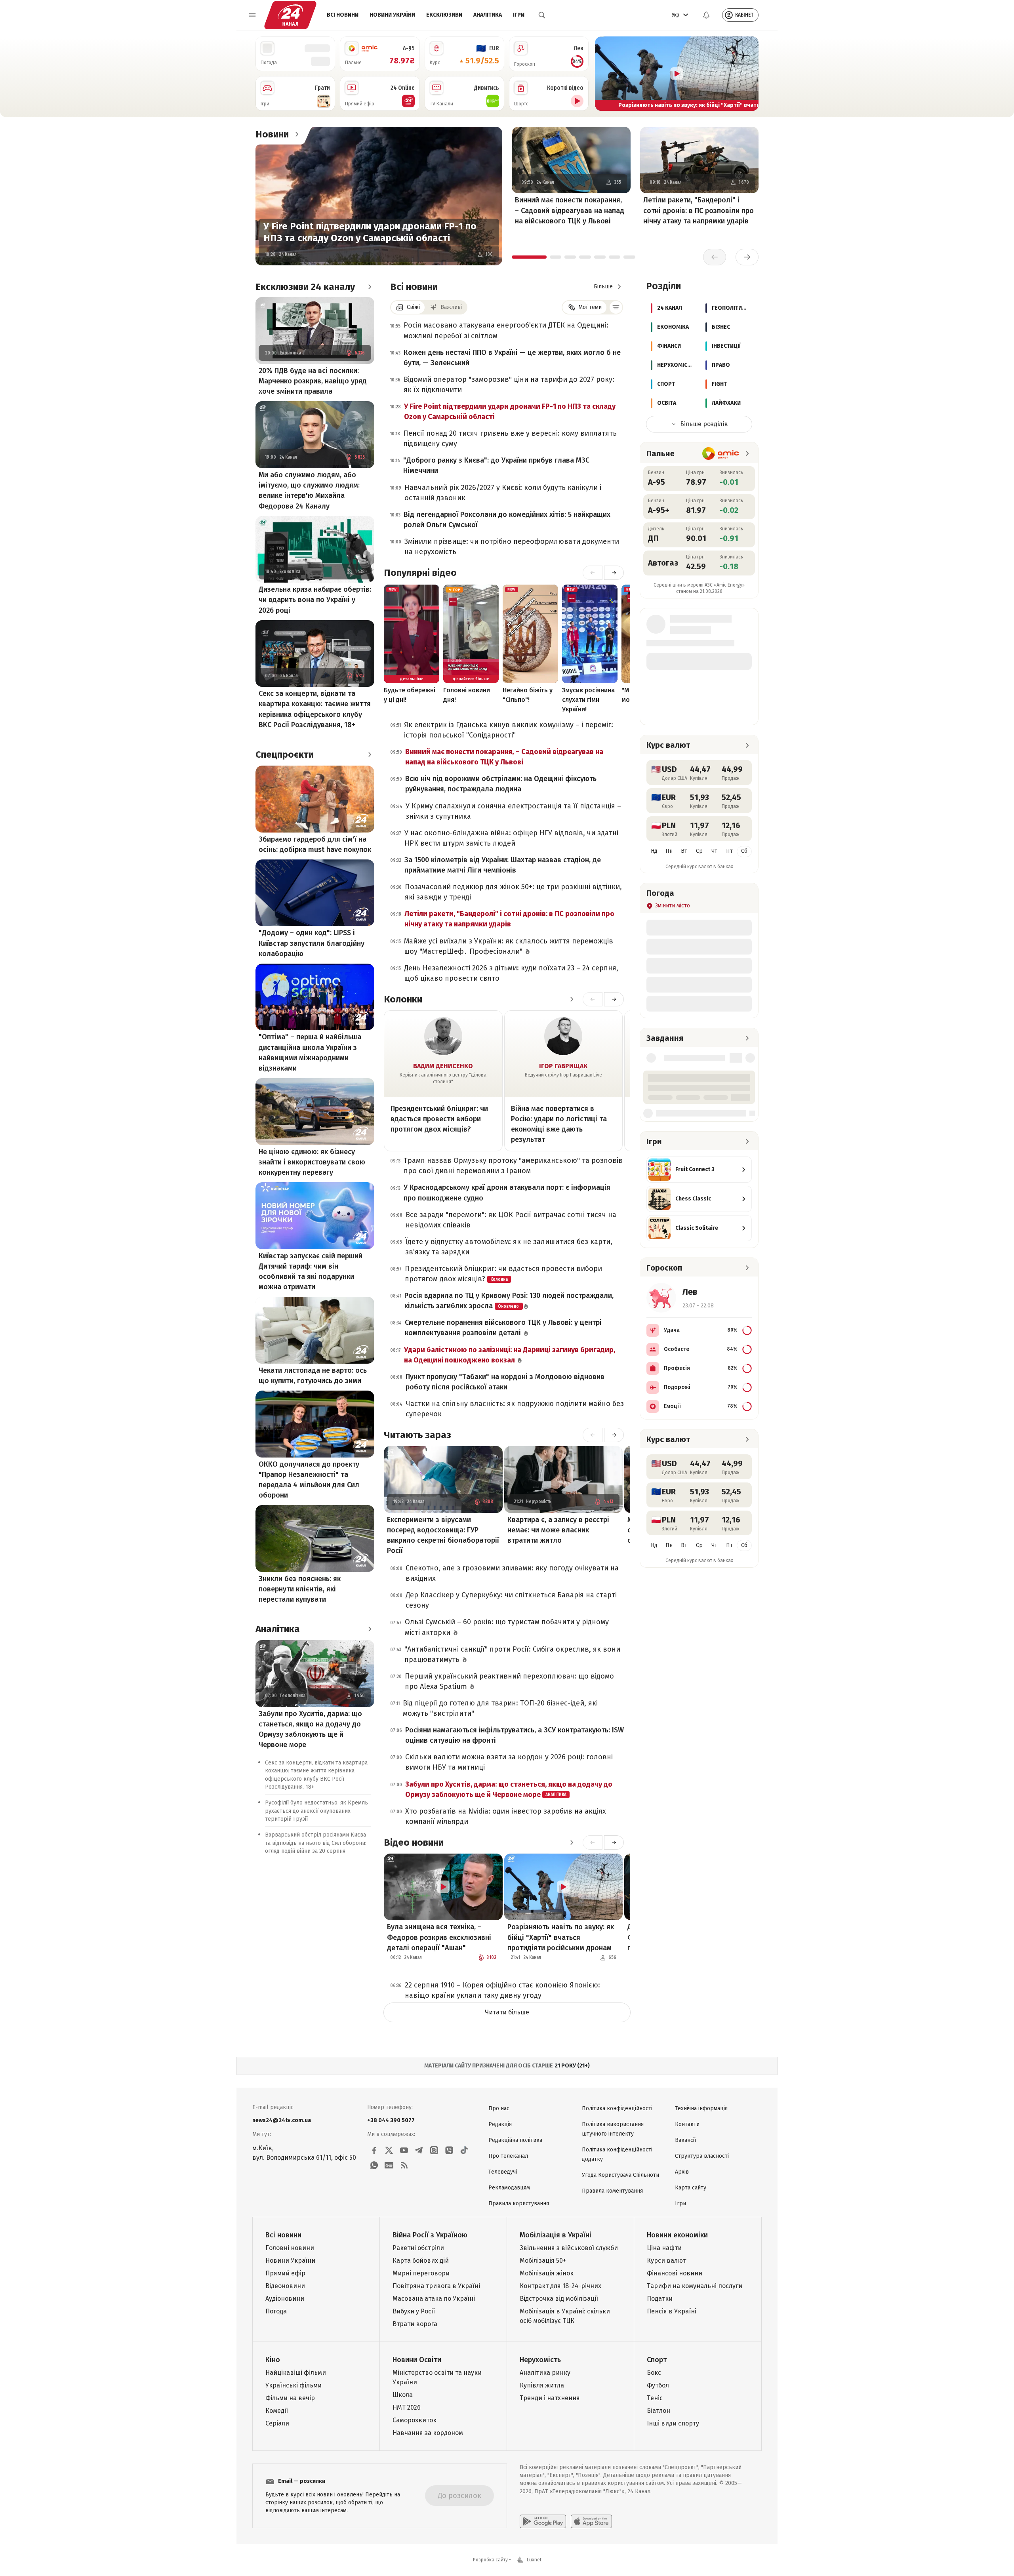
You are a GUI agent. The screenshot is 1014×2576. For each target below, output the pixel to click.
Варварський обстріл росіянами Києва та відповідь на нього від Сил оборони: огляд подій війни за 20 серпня (316, 1843)
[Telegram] (419, 2150)
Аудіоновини (285, 2299)
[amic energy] (721, 453)
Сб (744, 851)
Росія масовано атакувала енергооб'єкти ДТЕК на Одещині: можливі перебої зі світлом (506, 330)
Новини (272, 134)
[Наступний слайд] (749, 74)
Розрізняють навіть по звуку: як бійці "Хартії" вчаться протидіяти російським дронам (561, 1937)
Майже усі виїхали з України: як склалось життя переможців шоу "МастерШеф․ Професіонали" (509, 946)
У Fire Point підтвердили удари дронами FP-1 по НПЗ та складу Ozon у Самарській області (370, 232)
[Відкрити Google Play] (543, 2521)
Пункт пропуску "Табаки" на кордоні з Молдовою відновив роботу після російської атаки (505, 1382)
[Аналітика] (370, 1629)
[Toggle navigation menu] (252, 15)
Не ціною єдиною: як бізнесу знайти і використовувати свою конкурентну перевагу (312, 1162)
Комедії (277, 2411)
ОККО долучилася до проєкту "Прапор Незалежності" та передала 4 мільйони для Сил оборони (309, 1480)
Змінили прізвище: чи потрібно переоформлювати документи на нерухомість (512, 547)
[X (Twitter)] (389, 2150)
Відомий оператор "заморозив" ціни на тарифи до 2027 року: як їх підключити (509, 385)
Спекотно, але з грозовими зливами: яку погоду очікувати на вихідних (512, 1573)
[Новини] (297, 134)
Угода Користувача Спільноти (620, 2175)
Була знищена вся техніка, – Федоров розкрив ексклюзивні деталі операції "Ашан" (439, 1937)
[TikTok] (464, 2150)
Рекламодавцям (509, 2188)
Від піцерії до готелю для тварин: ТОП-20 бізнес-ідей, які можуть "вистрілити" (500, 1708)
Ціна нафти (664, 2248)
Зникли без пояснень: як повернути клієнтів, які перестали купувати (300, 1589)
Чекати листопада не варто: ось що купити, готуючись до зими (313, 1376)
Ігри (519, 15)
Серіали (277, 2423)
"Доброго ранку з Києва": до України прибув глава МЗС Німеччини (496, 465)
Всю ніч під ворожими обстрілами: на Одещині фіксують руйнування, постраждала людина (501, 784)
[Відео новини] (572, 1842)
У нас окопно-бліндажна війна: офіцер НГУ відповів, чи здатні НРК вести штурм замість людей (511, 838)
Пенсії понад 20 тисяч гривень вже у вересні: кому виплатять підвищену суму (510, 438)
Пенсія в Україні (672, 2311)
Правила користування (519, 2204)
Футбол (658, 2385)
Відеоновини (285, 2286)
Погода (276, 2311)
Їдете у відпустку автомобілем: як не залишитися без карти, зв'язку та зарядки (509, 1247)
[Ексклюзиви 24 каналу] (370, 287)
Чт (714, 851)
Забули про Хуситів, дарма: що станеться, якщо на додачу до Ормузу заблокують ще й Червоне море (310, 1729)
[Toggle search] (542, 15)
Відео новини (414, 1842)
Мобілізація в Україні (556, 2235)
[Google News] (389, 2165)
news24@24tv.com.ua (282, 2120)
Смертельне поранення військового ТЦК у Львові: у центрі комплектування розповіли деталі (503, 1328)
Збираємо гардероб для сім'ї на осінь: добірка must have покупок (315, 844)
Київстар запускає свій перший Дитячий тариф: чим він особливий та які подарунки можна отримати (311, 1271)
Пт (729, 851)
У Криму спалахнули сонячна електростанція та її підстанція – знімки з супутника (513, 811)
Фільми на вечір (290, 2398)
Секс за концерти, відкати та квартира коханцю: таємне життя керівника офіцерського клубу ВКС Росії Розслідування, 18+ (315, 709)
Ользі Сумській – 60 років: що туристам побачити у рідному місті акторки (507, 1627)
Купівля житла (542, 2385)
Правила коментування (612, 2191)
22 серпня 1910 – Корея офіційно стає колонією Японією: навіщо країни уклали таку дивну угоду (502, 1990)
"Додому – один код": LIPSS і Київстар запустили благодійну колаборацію (312, 943)
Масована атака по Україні (434, 2299)
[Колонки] (572, 999)
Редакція (500, 2124)
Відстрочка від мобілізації (559, 2299)
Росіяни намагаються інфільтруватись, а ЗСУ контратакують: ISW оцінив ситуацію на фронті (515, 1735)
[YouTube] (404, 2150)
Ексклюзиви (444, 15)
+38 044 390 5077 (391, 2120)
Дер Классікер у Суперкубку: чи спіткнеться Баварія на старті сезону (511, 1600)
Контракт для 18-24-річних (560, 2286)
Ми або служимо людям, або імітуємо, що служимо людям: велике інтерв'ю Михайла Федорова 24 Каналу (309, 490)
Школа (403, 2395)
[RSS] (404, 2165)
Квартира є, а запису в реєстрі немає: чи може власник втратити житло (558, 1530)
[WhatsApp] (374, 2165)
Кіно (273, 2360)
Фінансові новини (675, 2273)
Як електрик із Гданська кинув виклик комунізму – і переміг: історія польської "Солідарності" (509, 730)
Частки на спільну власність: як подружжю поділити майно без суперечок (515, 1409)
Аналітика (488, 15)
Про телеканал (508, 2156)
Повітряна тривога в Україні (436, 2286)
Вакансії (685, 2140)
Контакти (687, 2124)
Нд (654, 851)
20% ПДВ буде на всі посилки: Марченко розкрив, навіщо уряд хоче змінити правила (313, 381)
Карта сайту (691, 2188)
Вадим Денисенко (443, 1066)
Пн (669, 851)
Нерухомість (540, 2360)
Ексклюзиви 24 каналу (305, 287)
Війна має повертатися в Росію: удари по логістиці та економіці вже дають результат (559, 1124)
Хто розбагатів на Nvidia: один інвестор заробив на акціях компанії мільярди (506, 1816)
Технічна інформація (701, 2108)
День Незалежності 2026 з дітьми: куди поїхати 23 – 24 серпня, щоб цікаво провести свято (511, 973)
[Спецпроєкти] (370, 755)
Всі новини (343, 15)
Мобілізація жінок (547, 2273)
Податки (660, 2299)
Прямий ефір (285, 2273)
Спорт (657, 2360)
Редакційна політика (515, 2140)
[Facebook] (374, 2150)
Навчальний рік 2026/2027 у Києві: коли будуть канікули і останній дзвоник (503, 493)
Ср (699, 851)
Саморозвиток (415, 2420)
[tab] (529, 257)
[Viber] (449, 2150)
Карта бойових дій (421, 2261)
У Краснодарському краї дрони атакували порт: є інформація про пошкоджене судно (507, 1193)
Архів (682, 2172)
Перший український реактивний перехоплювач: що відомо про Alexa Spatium (509, 1681)
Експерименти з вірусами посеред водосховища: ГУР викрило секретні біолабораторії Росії (443, 1535)
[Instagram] (434, 2150)
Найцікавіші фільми (296, 2373)
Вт (684, 851)
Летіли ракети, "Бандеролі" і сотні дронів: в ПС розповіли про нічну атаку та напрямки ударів (699, 210)
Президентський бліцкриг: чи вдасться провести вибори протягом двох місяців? (439, 1119)
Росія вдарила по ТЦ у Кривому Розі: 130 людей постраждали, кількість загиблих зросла (509, 1301)
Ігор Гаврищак (563, 1066)
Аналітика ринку (545, 2373)
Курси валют (666, 2261)
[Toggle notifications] (706, 15)
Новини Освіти (417, 2360)
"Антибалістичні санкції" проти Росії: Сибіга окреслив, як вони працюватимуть (512, 1654)
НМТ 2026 (407, 2407)
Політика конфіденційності (617, 2108)
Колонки (403, 999)
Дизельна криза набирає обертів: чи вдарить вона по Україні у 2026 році (315, 600)
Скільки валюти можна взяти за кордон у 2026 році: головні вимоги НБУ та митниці (509, 1762)
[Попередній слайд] (604, 74)
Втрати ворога (415, 2324)
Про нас (499, 2108)
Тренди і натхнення (550, 2398)
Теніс (655, 2398)
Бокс (654, 2373)
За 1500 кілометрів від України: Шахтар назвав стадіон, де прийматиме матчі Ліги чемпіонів (503, 865)
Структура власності (702, 2156)
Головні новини (290, 2248)
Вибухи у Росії (414, 2311)
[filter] (616, 307)
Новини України (392, 15)
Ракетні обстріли (418, 2248)
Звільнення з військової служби (569, 2248)
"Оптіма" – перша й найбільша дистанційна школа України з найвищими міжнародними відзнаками (310, 1052)
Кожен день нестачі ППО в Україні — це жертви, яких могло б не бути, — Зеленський (512, 358)
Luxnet (534, 2560)
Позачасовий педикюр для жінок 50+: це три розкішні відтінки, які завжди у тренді (513, 892)
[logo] (290, 15)
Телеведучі (503, 2172)
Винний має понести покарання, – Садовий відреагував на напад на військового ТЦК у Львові (570, 210)
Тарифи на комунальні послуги (695, 2286)
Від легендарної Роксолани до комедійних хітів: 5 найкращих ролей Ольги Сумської (507, 520)
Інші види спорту (673, 2423)
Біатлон (659, 2411)
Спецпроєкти (285, 755)
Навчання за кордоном (428, 2433)
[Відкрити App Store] (591, 2521)
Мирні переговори (421, 2273)
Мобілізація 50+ (543, 2261)
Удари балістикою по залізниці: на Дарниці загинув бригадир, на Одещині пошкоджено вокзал (510, 1355)
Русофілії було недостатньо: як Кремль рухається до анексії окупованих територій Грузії (316, 1811)
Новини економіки (677, 2235)
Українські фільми (294, 2385)
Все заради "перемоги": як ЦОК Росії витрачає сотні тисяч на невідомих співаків (511, 1220)
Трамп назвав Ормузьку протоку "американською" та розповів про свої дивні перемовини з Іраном (513, 1166)
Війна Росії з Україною (430, 2235)
